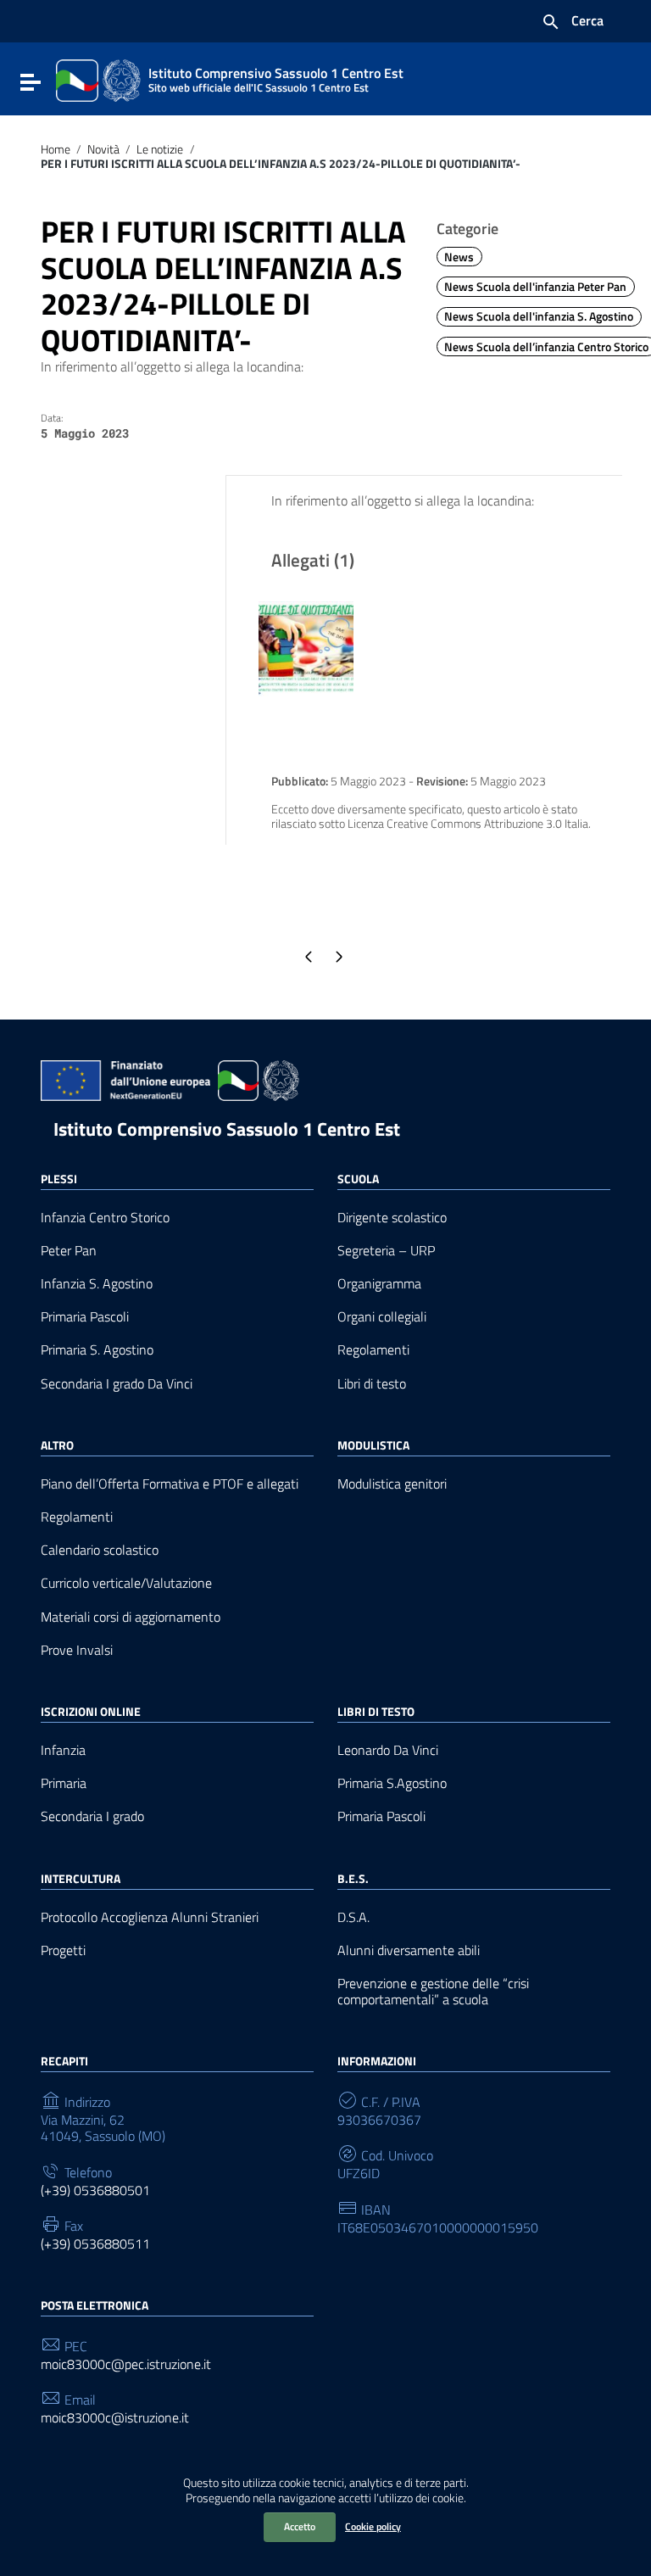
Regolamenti (373, 1350)
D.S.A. (353, 1917)
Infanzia (63, 1750)
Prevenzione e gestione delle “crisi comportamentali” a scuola (433, 1992)
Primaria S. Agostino (97, 1350)
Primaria (64, 1783)
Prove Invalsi (77, 1650)
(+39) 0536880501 (95, 2190)
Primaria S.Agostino (392, 1783)
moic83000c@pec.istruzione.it (126, 2364)
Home (56, 149)
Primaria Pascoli (85, 1317)
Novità (103, 149)
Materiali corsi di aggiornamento (131, 1617)
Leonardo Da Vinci (388, 1750)
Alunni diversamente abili (409, 1950)
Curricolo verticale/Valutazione (126, 1583)
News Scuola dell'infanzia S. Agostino (539, 316)
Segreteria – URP (386, 1251)
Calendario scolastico (100, 1550)
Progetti (63, 1950)
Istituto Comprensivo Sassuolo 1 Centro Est (227, 1129)
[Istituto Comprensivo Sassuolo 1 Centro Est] (98, 79)
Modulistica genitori (392, 1484)
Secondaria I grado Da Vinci (117, 1384)
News (459, 257)
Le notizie (160, 149)
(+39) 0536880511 (95, 2244)
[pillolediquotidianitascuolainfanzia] (306, 647)
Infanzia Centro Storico (105, 1218)
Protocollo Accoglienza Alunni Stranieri (150, 1917)
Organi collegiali (382, 1317)
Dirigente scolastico (392, 1218)
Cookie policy (373, 2526)
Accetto (300, 2526)
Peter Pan (69, 1251)
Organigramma (379, 1284)
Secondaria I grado (92, 1816)
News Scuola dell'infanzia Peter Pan (535, 287)
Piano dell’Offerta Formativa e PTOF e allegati (170, 1484)
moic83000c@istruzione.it (115, 2418)
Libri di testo (372, 1384)
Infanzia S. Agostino (97, 1284)
